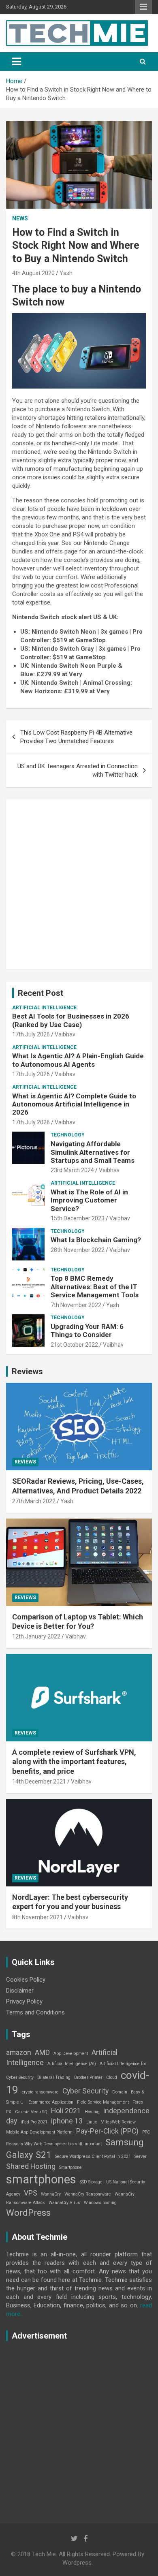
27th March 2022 (34, 1501)
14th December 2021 (39, 1781)
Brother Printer (88, 2077)
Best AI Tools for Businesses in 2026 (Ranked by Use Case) (71, 1020)
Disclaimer (20, 1991)
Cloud (112, 2077)
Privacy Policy (24, 2001)
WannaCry (51, 2194)
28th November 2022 (78, 1250)
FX (9, 2112)
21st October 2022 (74, 1345)
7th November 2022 (76, 1305)
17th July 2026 (31, 1034)
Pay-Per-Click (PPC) (107, 2131)
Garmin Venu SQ (31, 2112)
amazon (19, 2053)
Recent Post (41, 993)
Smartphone (70, 2167)
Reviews (27, 1371)
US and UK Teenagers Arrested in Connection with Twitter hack (78, 770)
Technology (68, 1135)
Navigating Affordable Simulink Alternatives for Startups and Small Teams (93, 1152)
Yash (66, 273)
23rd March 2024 (72, 1170)
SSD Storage (91, 2182)
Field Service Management (103, 2102)
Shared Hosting (31, 2166)
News (20, 218)
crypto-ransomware (40, 2092)
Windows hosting (100, 2203)
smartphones (41, 2179)
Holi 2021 (66, 2111)
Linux (92, 2122)
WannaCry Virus (64, 2203)
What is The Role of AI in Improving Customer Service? (89, 1200)
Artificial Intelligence (44, 1008)
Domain (120, 2092)
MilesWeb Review (118, 2122)
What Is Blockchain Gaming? (96, 1240)
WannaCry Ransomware (88, 2194)
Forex (138, 2102)
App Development (71, 2054)
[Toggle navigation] (17, 62)
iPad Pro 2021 (34, 2122)
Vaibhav (65, 1034)
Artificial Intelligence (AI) (72, 2064)
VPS (31, 2193)
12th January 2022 (36, 1636)
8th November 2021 (37, 1917)
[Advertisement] (79, 884)
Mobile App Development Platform (39, 2132)
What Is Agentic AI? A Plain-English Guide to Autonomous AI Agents (78, 1060)
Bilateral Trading (54, 2077)
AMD (42, 2053)
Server (141, 2156)
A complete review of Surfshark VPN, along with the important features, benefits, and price (74, 1762)
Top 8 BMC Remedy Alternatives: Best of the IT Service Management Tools (95, 1287)
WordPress (28, 2213)
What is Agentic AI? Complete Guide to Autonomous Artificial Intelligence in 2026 (74, 1104)
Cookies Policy (26, 1980)
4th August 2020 (33, 273)
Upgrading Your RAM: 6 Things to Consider (87, 1331)
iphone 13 (67, 2121)
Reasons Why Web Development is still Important (54, 2144)
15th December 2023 (78, 1218)
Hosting (92, 2112)
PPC (146, 2132)
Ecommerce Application (51, 2102)
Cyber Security (85, 2091)
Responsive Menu (143, 7)
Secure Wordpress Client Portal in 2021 (93, 2156)
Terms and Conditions (35, 2012)
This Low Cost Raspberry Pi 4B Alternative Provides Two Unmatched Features (76, 737)
